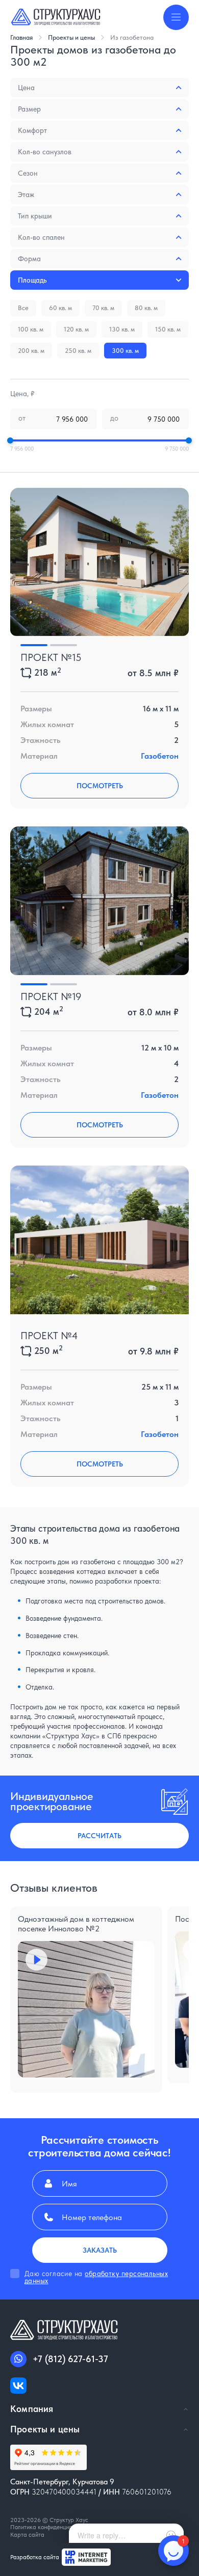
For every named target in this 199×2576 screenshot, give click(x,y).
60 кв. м (60, 308)
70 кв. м (103, 308)
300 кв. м (125, 351)
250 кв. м (78, 351)
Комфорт (32, 130)
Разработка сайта (35, 2557)
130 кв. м (122, 329)
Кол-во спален (41, 237)
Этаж (26, 195)
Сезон (28, 173)
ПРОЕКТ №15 (51, 657)
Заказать (100, 2250)
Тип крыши (35, 216)
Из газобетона (132, 37)
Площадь (32, 280)
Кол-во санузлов (45, 152)
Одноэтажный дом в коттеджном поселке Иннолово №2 (76, 1924)
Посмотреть (100, 786)
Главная (21, 37)
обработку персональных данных (96, 2277)
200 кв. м (31, 351)
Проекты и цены (71, 37)
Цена (26, 88)
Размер (29, 109)
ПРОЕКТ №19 (51, 996)
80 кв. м (146, 308)
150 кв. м (168, 329)
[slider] (10, 440)
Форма (29, 259)
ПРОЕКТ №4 (49, 1336)
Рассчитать (99, 1836)
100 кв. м (31, 329)
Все (23, 308)
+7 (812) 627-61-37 (70, 2359)
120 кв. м (76, 329)
